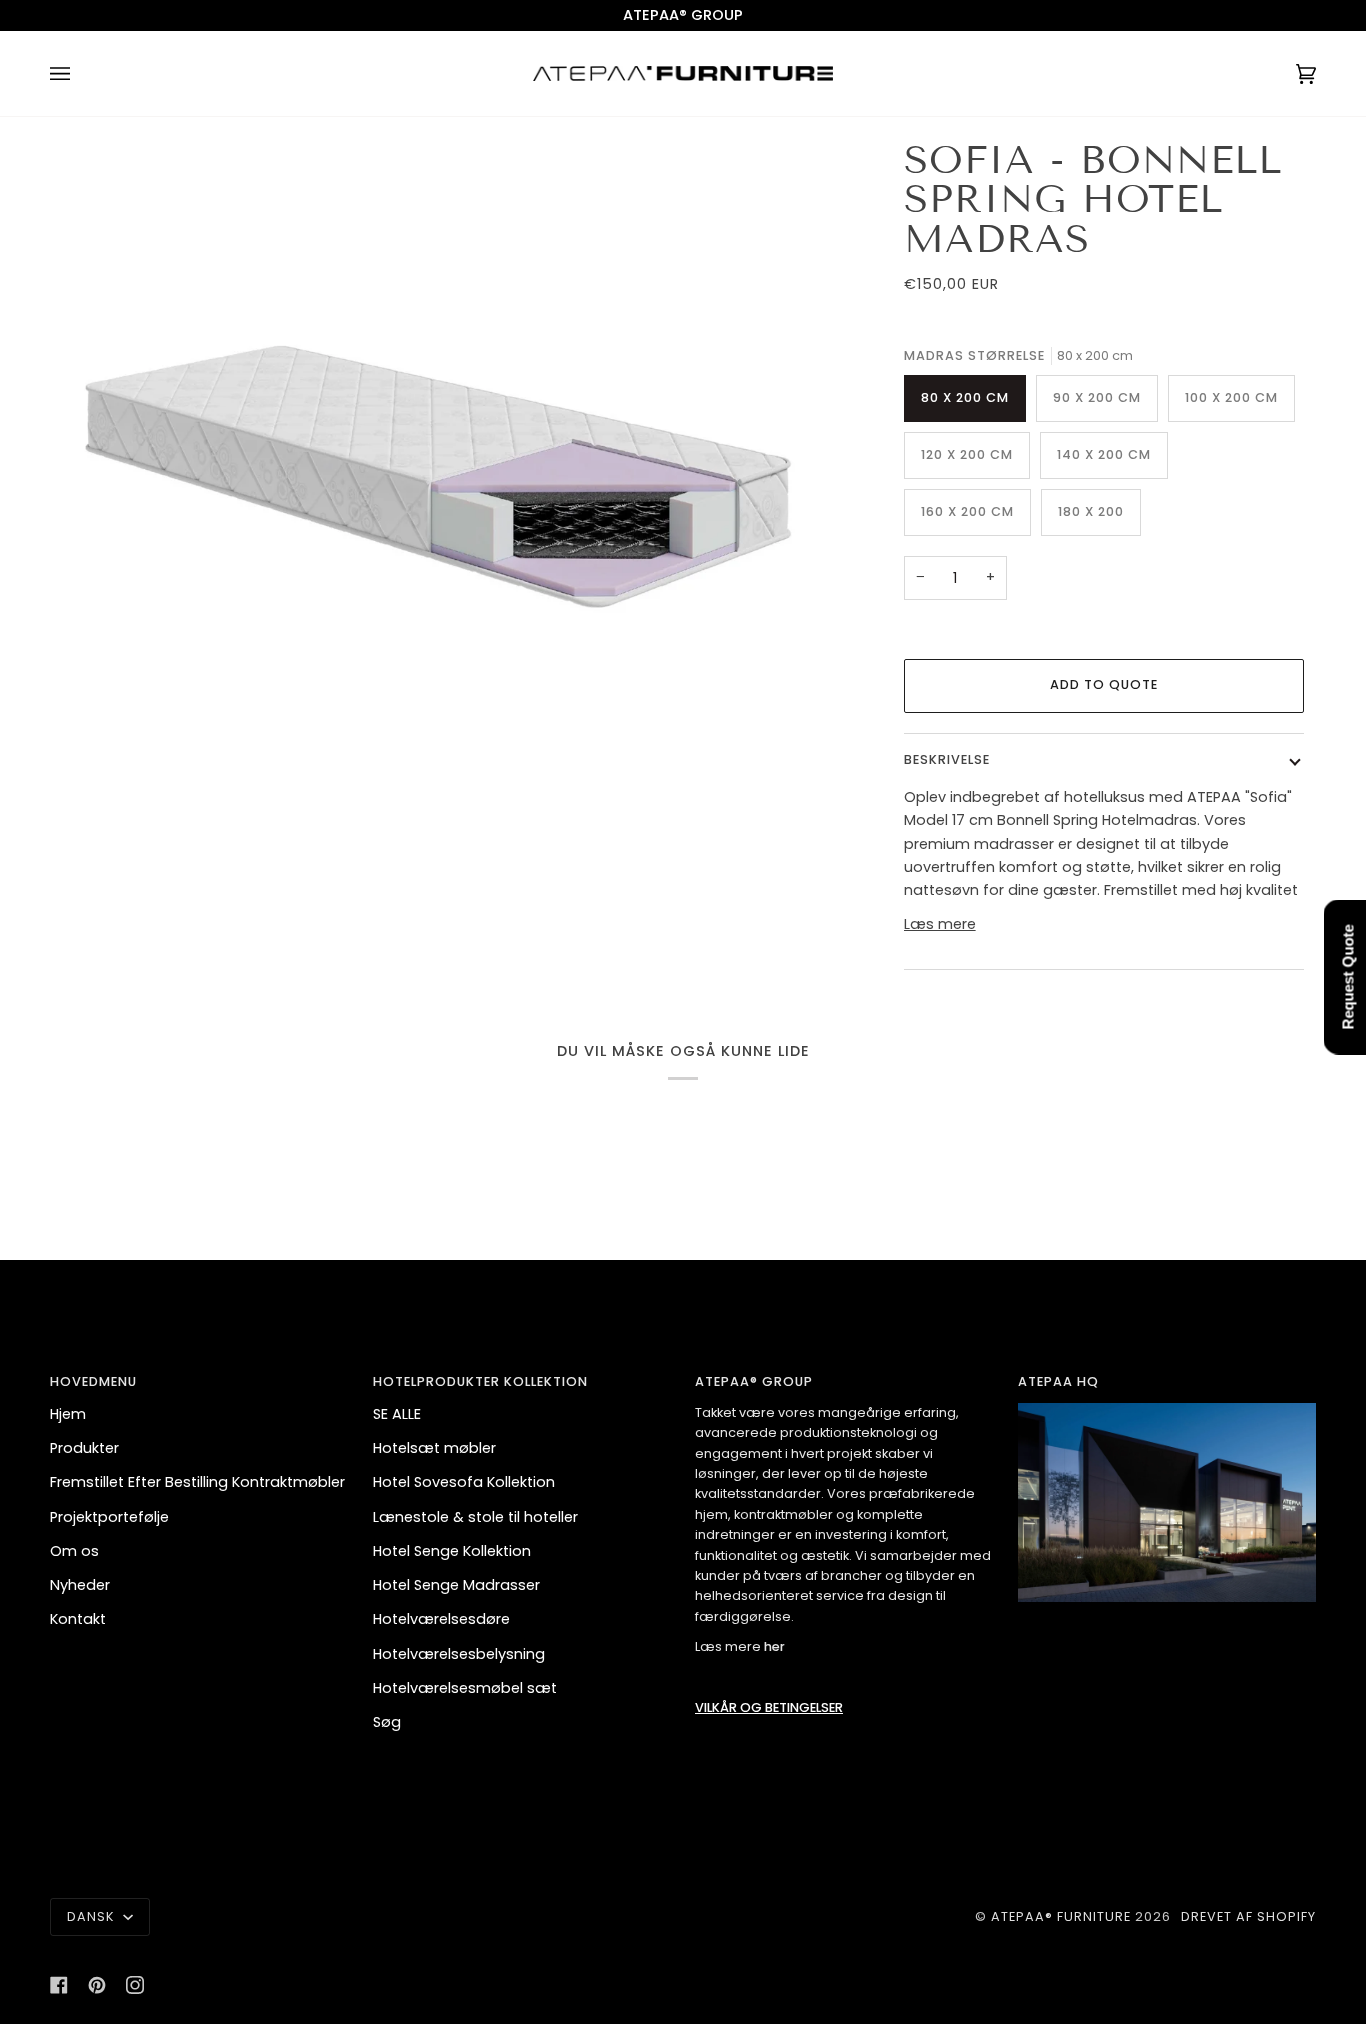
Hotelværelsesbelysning (459, 1654)
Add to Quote (1104, 684)
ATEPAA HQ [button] (1058, 1381)
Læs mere (940, 924)
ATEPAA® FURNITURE (1061, 1916)
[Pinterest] (97, 1985)
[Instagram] (135, 1985)
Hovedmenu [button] (93, 1381)
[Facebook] (59, 1985)
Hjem (68, 1414)
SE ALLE (397, 1414)
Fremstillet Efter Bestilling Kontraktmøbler (197, 1482)
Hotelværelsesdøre (441, 1619)
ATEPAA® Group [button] (754, 1381)
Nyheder (80, 1585)
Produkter (84, 1448)
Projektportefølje (109, 1517)
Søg (387, 1722)
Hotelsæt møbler (434, 1448)
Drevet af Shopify (1248, 1916)
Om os (74, 1551)
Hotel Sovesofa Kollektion (464, 1482)
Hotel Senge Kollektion (452, 1551)
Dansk (93, 1916)
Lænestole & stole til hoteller (475, 1517)
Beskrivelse (947, 759)
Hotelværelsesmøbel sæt (465, 1688)
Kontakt (78, 1619)
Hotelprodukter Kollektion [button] (480, 1381)
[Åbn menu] (80, 73)
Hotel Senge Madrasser (456, 1585)
